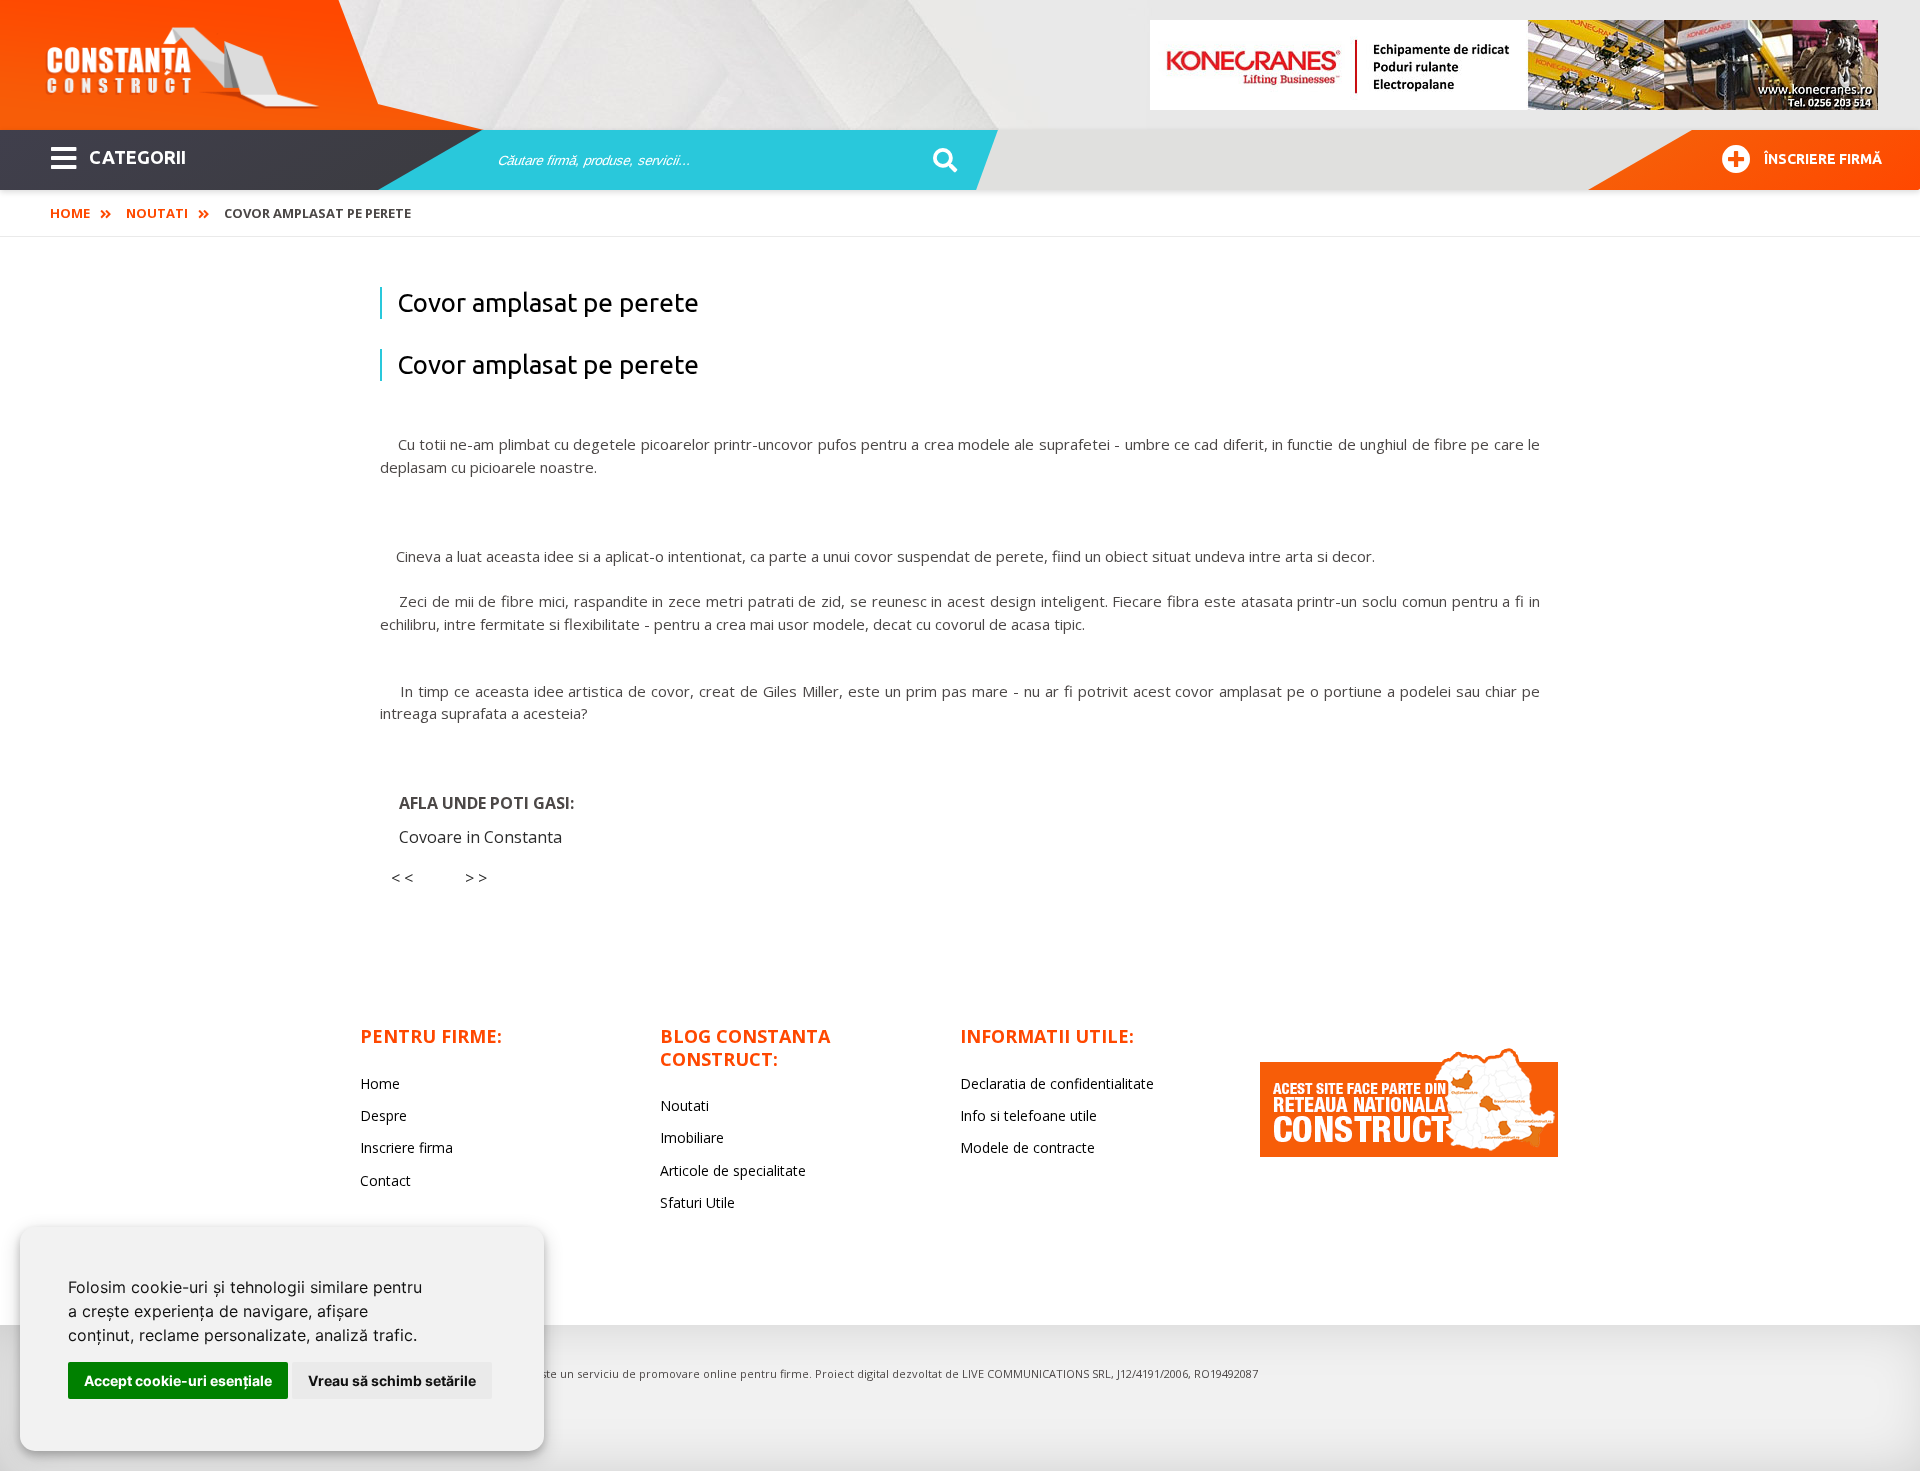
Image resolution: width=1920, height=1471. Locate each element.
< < (402, 878)
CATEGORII (137, 157)
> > (476, 878)
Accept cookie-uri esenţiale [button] (178, 1380)
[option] (1515, 65)
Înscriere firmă (1823, 159)
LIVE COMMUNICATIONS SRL (1036, 1373)
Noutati (157, 213)
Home (70, 213)
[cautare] (938, 161)
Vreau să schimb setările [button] (392, 1380)
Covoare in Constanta (480, 837)
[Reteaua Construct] (1409, 1151)
